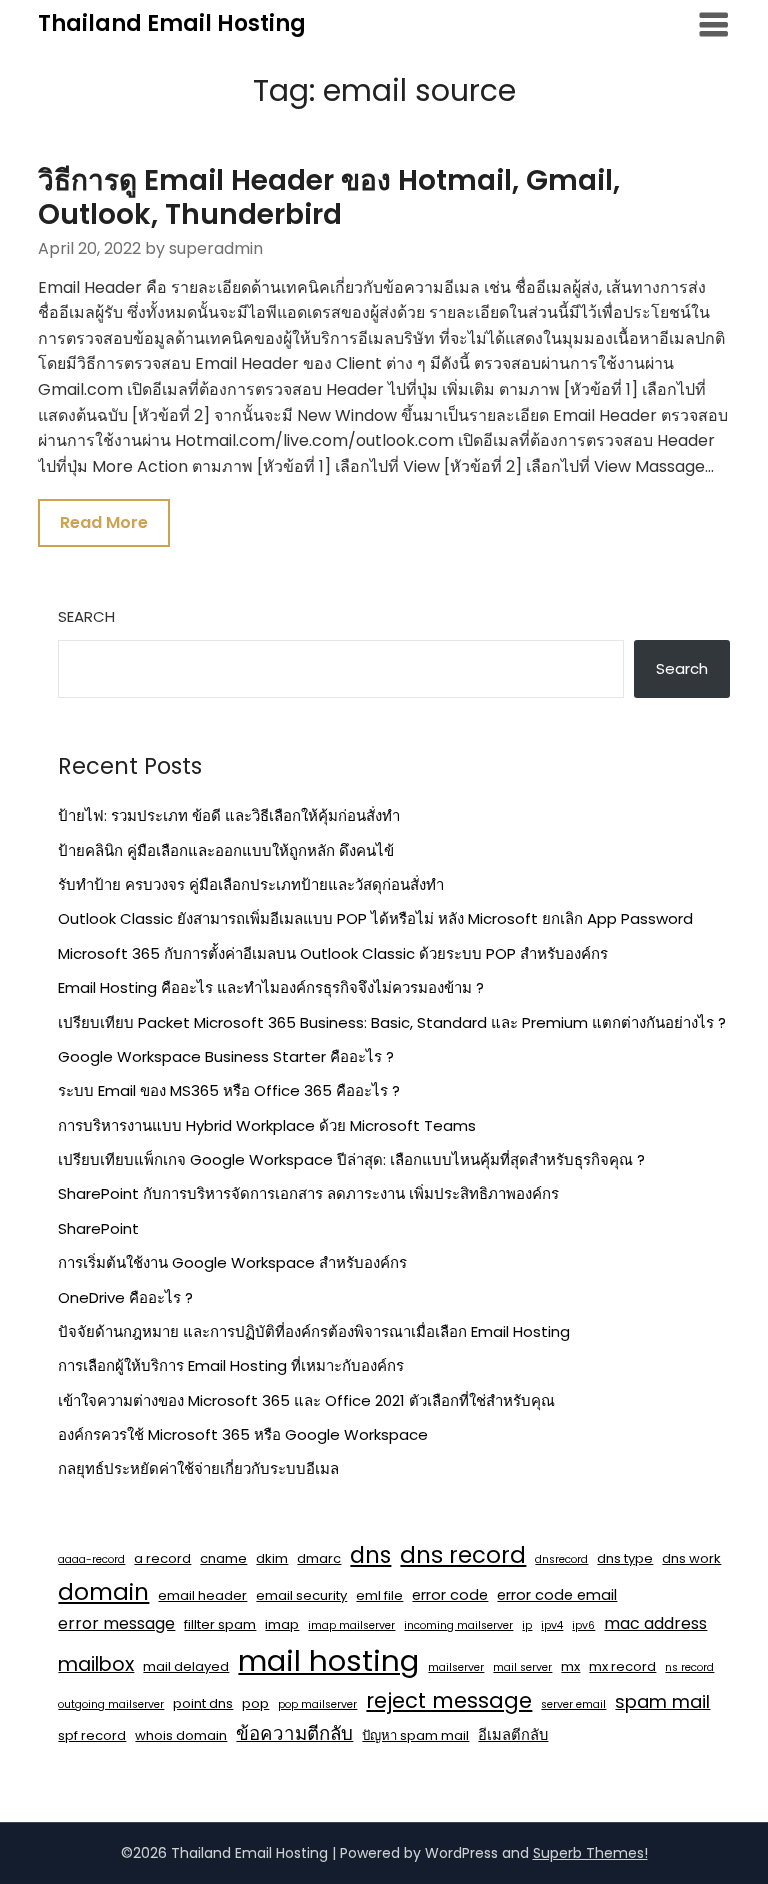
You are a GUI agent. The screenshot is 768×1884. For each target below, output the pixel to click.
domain (103, 1592)
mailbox (96, 1664)
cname (223, 1558)
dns (370, 1555)
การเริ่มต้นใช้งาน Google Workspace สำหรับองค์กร (232, 1262)
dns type (625, 1558)
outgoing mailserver (111, 1704)
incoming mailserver (458, 1625)
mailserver (456, 1667)
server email (573, 1704)
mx (570, 1666)
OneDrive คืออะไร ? (125, 1297)
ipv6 (583, 1625)
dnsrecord (561, 1559)
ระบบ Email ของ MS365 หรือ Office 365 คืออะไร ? (229, 1090)
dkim (272, 1558)
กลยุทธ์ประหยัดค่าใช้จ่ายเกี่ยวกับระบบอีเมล (198, 1468)
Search (86, 616)
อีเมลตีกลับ (513, 1735)
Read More (104, 522)
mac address (655, 1623)
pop (255, 1703)
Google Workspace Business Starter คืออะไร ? (226, 1056)
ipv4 (552, 1625)
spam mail (662, 1701)
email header (202, 1595)
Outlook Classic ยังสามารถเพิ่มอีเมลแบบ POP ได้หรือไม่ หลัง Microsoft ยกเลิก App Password (375, 918)
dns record (463, 1555)
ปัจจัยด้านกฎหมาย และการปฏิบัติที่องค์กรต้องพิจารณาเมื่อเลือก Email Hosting (314, 1331)
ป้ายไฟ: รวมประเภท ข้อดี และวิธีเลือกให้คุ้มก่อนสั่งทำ (229, 815)
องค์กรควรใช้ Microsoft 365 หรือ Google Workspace (243, 1434)
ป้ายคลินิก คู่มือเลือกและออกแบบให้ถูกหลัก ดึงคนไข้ (226, 850)
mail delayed (186, 1666)
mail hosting (328, 1660)
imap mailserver (351, 1625)
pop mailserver (317, 1704)
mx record (622, 1666)
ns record (689, 1667)
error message (116, 1623)
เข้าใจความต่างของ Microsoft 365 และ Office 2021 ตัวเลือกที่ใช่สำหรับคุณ (306, 1400)
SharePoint (98, 1228)
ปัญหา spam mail (415, 1735)
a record (162, 1558)
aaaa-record (91, 1559)
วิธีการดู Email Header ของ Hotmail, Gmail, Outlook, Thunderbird (329, 197)
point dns (203, 1703)
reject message (449, 1700)
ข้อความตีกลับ (294, 1733)
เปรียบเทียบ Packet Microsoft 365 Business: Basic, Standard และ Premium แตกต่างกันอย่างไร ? (392, 1022)
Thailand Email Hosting (172, 23)
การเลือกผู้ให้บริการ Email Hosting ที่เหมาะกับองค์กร (231, 1365)
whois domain (181, 1735)
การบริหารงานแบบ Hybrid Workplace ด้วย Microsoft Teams (267, 1125)
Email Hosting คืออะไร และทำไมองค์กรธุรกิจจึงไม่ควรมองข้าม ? (271, 987)
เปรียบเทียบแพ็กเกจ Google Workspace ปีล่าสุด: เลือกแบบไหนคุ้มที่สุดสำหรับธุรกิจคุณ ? (351, 1159)
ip (527, 1625)
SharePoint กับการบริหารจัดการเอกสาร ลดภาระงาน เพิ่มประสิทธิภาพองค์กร (308, 1193)
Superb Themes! (590, 1853)
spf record (92, 1735)
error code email (557, 1595)
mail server (522, 1667)
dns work (691, 1558)
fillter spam (220, 1624)
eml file (379, 1595)
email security (301, 1595)
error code (450, 1595)
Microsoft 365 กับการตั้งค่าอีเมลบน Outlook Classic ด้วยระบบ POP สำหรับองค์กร (333, 953)
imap (282, 1624)
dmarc (319, 1558)
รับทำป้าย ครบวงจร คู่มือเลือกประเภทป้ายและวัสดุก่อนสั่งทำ (251, 884)
